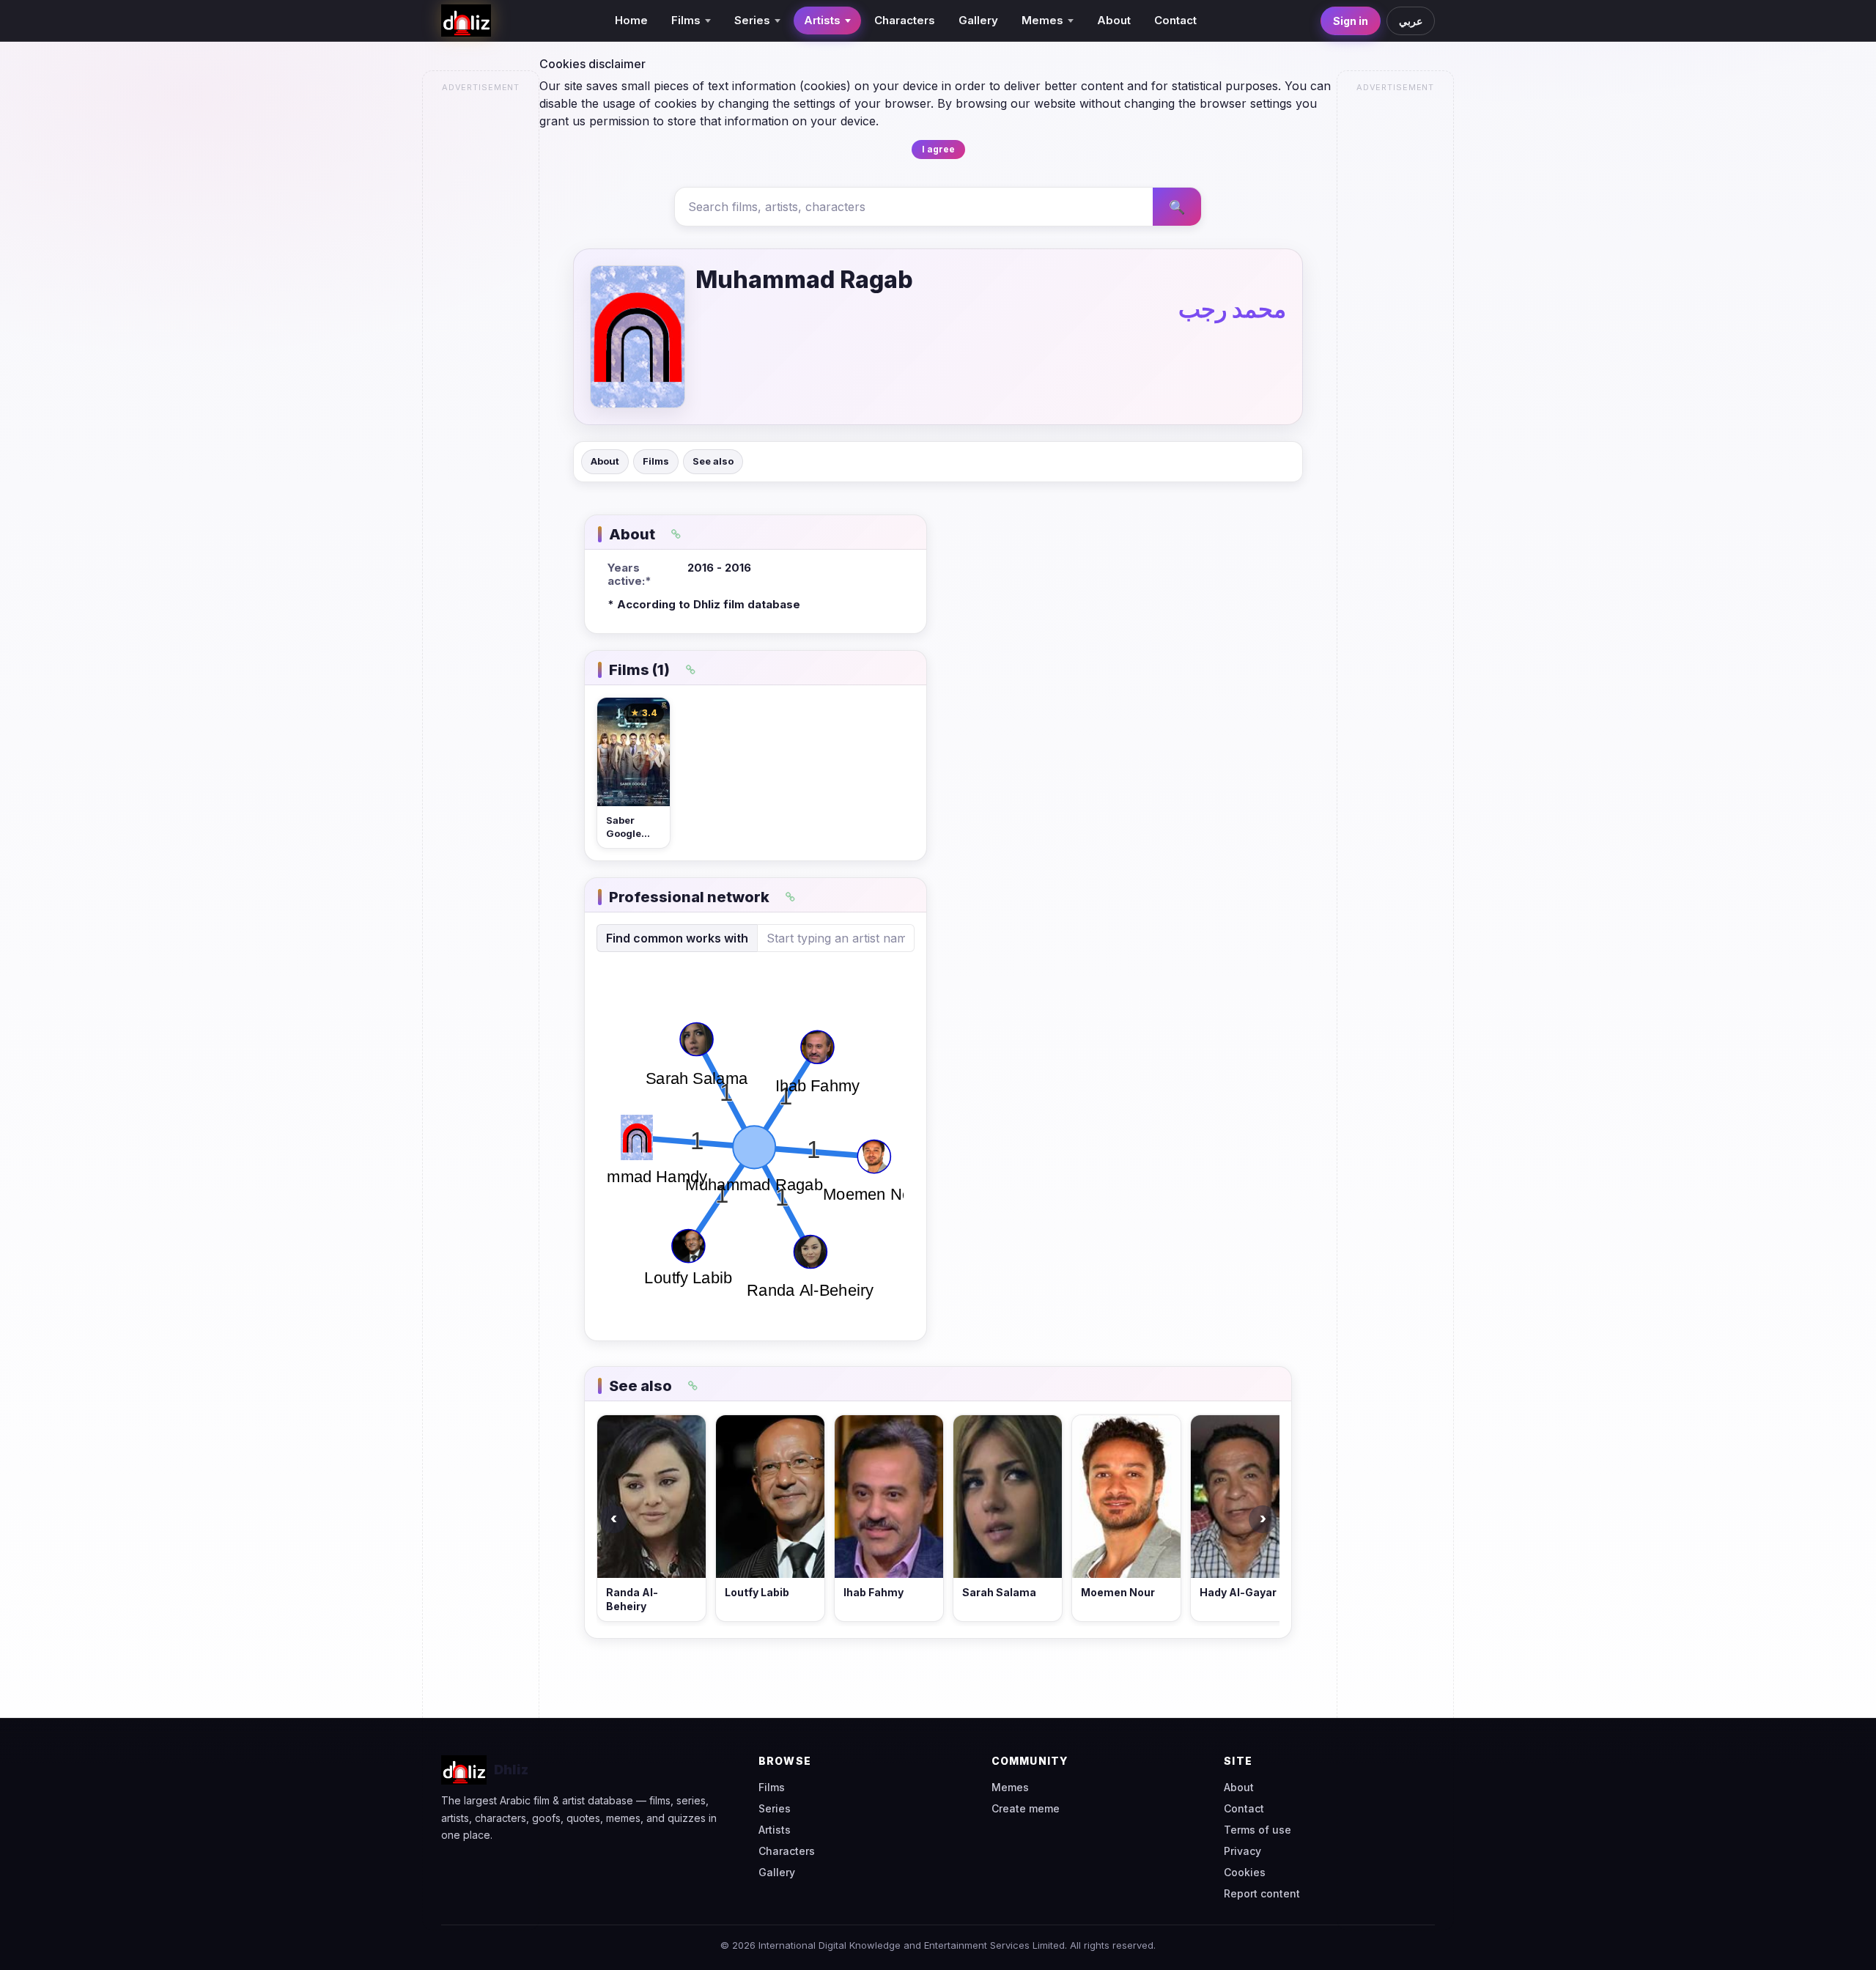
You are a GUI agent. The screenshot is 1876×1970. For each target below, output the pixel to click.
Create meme (1026, 1808)
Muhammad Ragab (804, 280)
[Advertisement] (481, 320)
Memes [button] (1042, 20)
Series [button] (752, 20)
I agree (938, 149)
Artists (775, 1830)
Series (775, 1808)
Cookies (1245, 1872)
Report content (1262, 1893)
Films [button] (686, 20)
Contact (1175, 20)
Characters (905, 20)
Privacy (1242, 1851)
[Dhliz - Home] (466, 21)
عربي (1411, 21)
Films (656, 461)
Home (631, 20)
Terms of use (1258, 1830)
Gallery (978, 20)
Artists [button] (822, 20)
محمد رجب (1232, 309)
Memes (1010, 1787)
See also (713, 461)
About (1114, 20)
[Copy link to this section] (676, 534)
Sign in (1351, 21)
